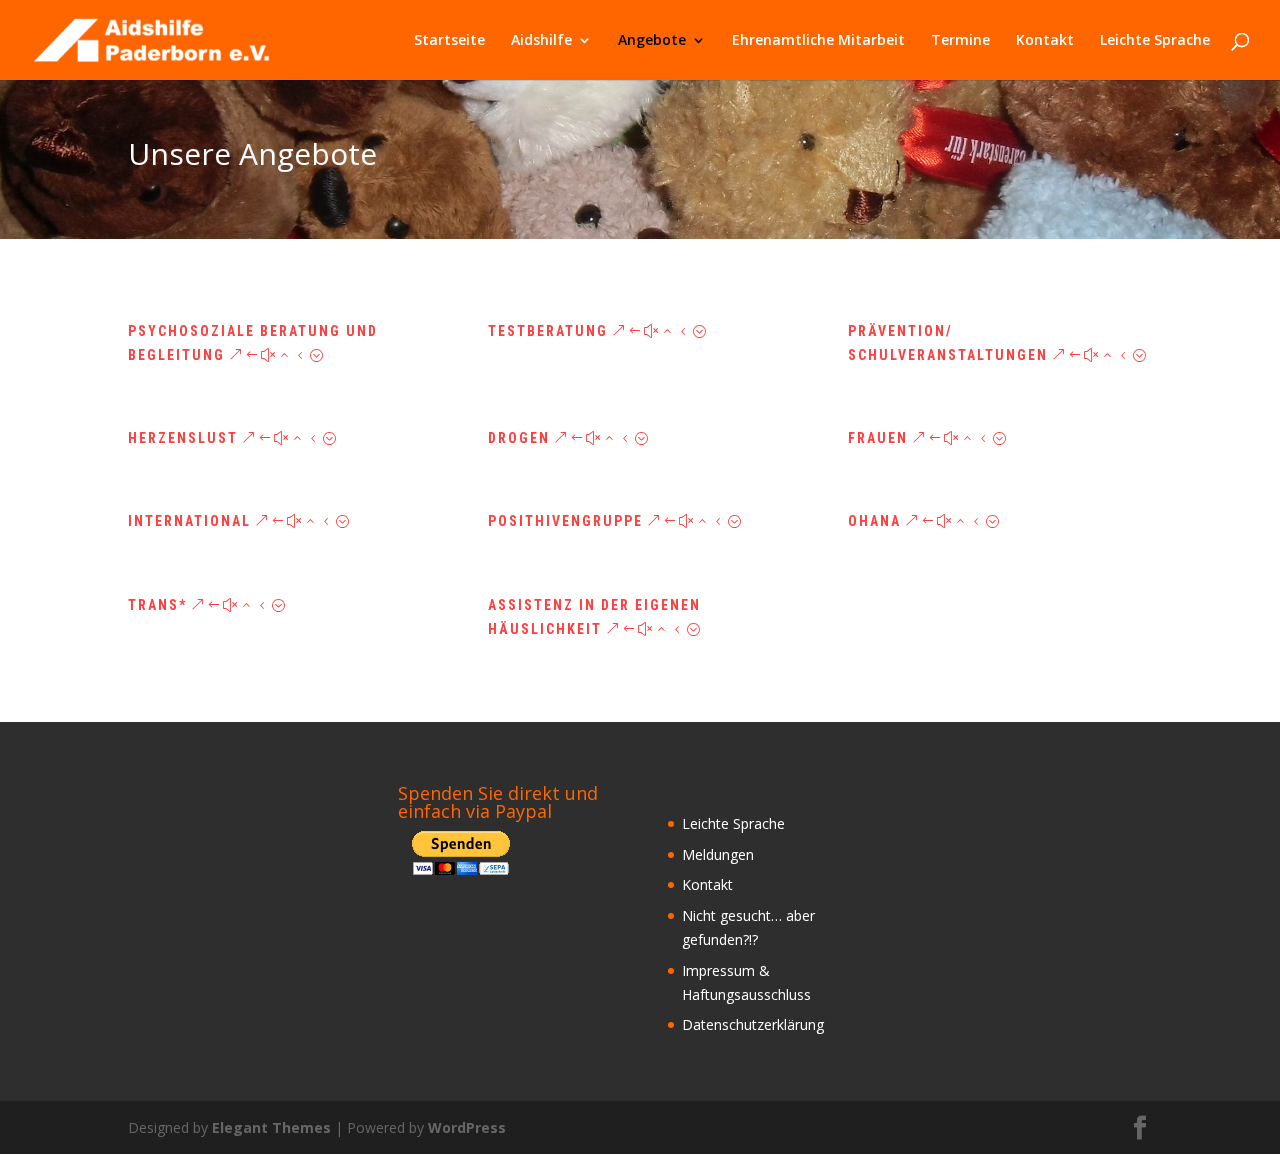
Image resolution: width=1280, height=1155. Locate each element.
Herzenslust (183, 438)
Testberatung (548, 331)
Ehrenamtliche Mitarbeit (818, 41)
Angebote (652, 41)
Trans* (157, 605)
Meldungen (718, 854)
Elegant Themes (271, 1127)
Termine (960, 41)
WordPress (467, 1127)
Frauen (878, 438)
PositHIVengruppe (565, 521)
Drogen (519, 438)
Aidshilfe (541, 41)
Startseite (449, 41)
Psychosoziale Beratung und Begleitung (253, 343)
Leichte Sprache (1155, 41)
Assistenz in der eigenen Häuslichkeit (594, 617)
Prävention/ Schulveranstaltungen (948, 343)
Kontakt (1045, 41)
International (189, 521)
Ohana (874, 521)
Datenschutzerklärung (753, 1024)
